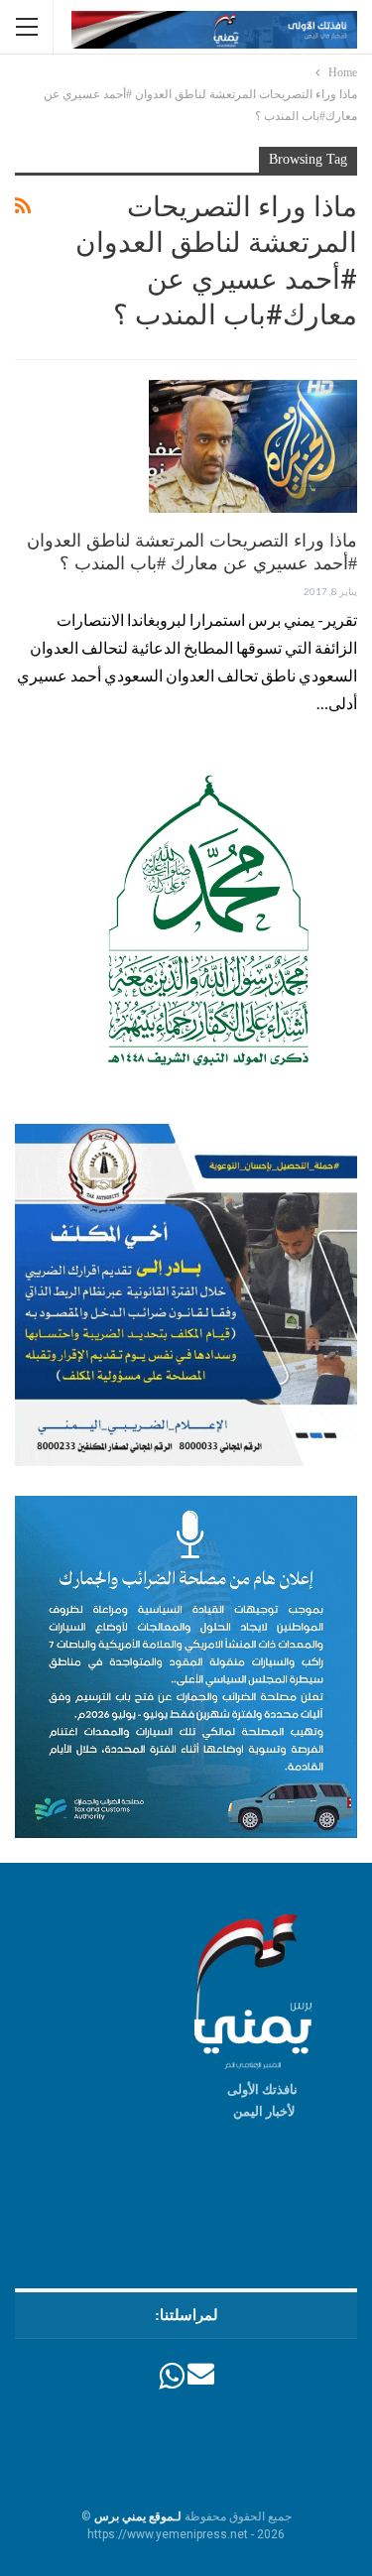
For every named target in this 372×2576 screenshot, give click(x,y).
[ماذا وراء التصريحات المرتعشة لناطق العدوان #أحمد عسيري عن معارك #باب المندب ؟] (253, 446)
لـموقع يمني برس (138, 2516)
